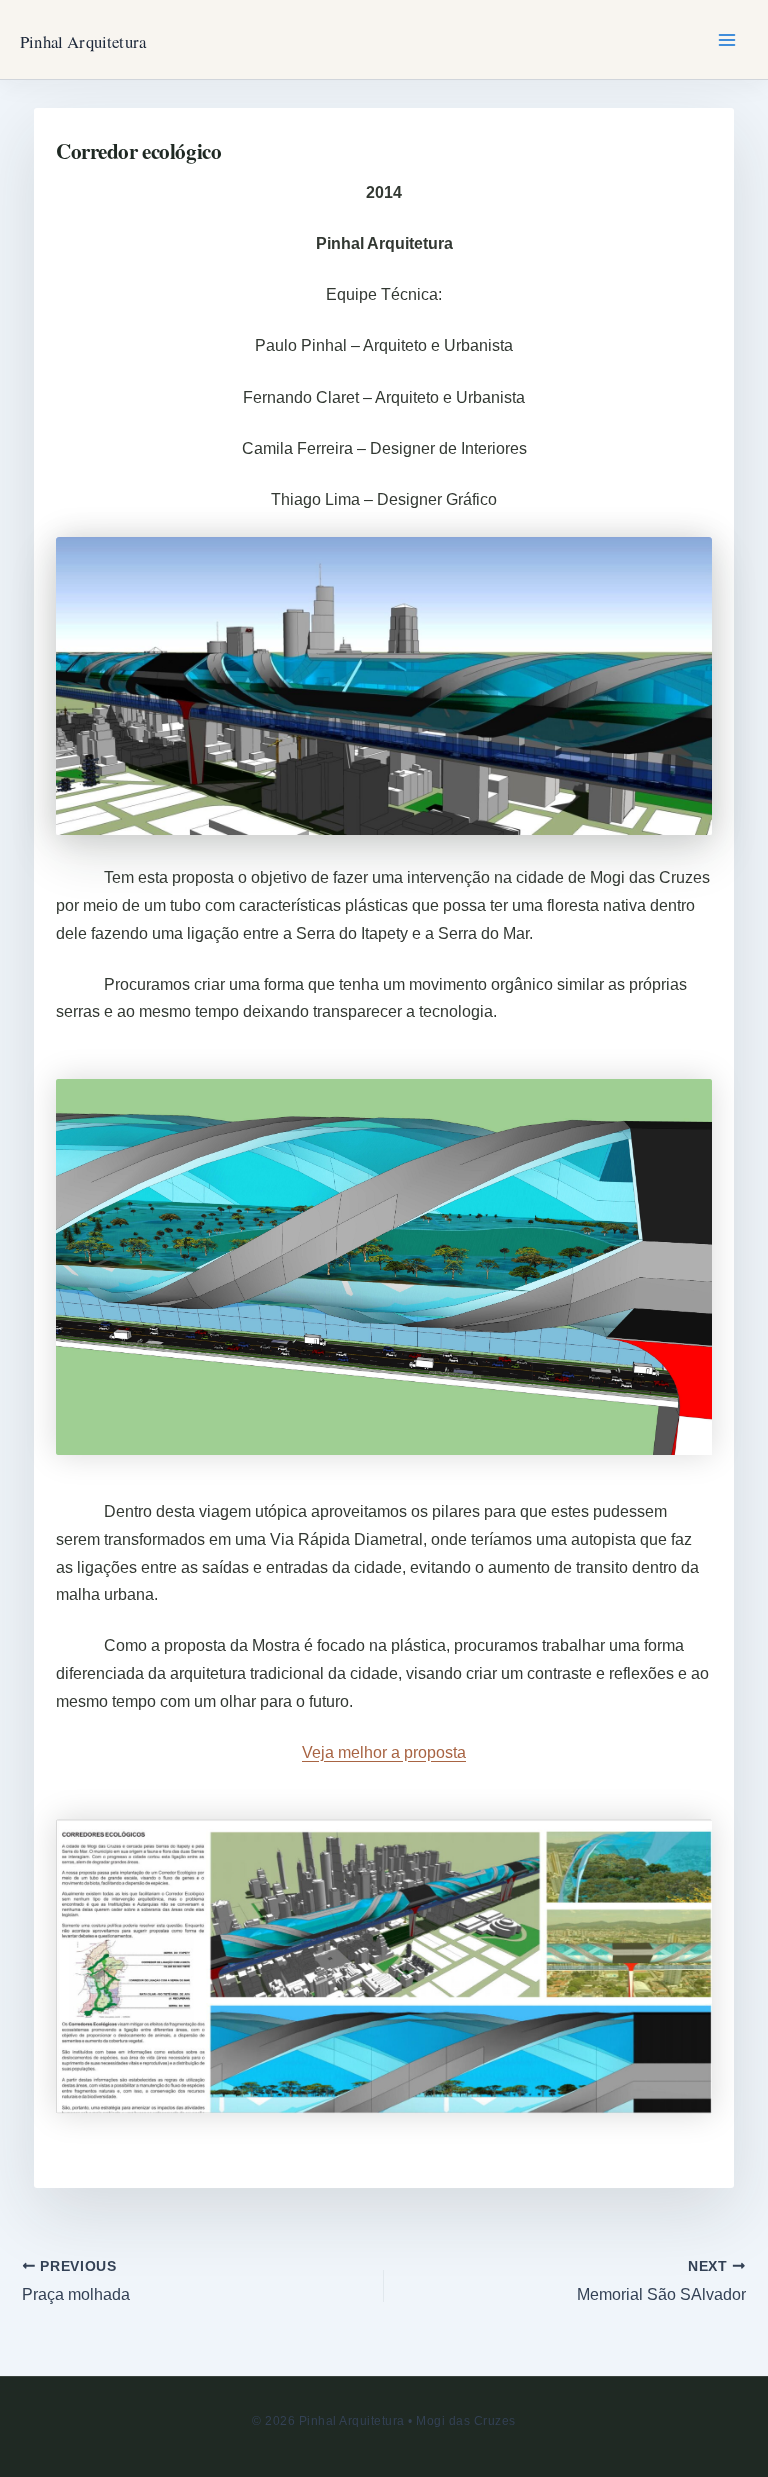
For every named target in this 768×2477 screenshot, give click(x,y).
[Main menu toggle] (727, 40)
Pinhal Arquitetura (83, 41)
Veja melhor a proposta (384, 1752)
